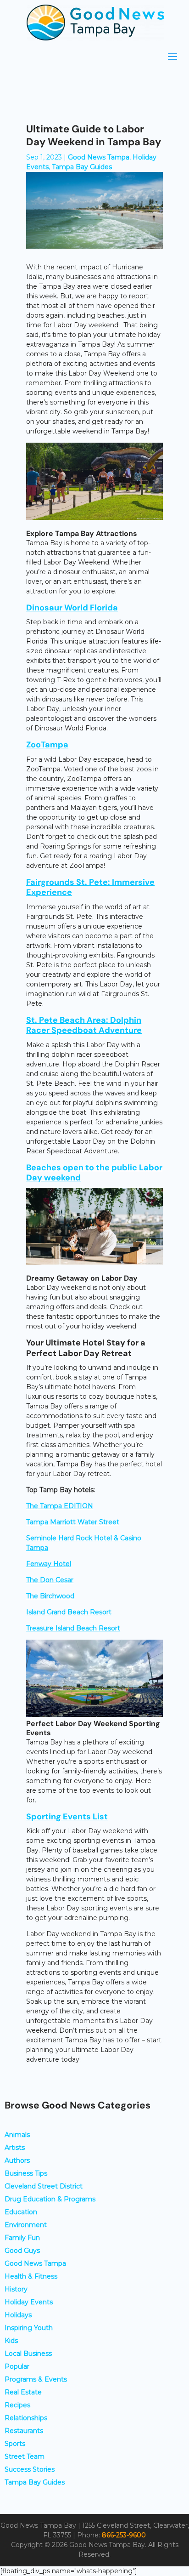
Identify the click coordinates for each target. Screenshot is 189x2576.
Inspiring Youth (29, 2328)
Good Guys (22, 2251)
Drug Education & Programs (50, 2199)
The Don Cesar (50, 1580)
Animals (17, 2135)
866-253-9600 (124, 2535)
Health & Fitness (31, 2276)
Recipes (17, 2405)
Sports (15, 2444)
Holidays (18, 2315)
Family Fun (22, 2238)
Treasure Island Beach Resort (73, 1628)
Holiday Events (29, 2302)
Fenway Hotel (49, 1564)
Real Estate (23, 2392)
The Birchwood (50, 1596)
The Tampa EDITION (60, 1506)
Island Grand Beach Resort (69, 1612)
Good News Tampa (99, 157)
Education (21, 2212)
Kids (11, 2341)
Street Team (25, 2456)
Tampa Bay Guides (82, 167)
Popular (17, 2366)
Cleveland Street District (44, 2186)
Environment (26, 2225)
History (16, 2289)
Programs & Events (36, 2379)
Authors (17, 2160)
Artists (15, 2148)
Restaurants (24, 2431)
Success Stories (30, 2469)
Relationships (26, 2418)
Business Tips (26, 2173)
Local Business (28, 2354)
